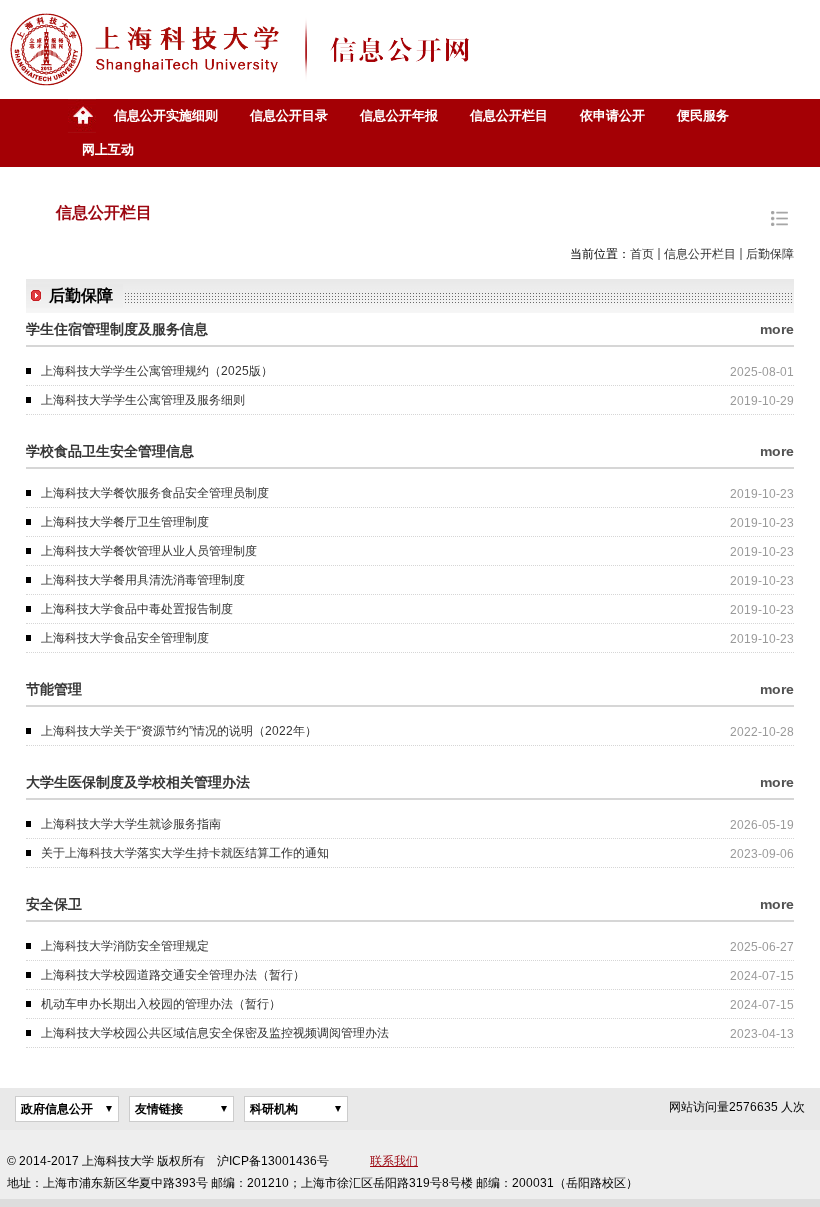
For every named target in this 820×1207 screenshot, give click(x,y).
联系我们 (394, 1161)
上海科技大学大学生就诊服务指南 (131, 824)
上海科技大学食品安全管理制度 (125, 638)
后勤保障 (770, 254)
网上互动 (108, 149)
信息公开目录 (289, 115)
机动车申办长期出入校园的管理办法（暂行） (161, 1004)
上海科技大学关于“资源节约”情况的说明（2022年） (179, 731)
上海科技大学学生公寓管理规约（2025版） (157, 371)
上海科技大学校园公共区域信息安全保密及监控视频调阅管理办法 (215, 1033)
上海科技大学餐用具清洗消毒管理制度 (143, 580)
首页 (82, 116)
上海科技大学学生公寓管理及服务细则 (143, 400)
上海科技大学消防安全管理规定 (125, 946)
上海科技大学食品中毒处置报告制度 (137, 609)
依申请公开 (612, 115)
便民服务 (703, 115)
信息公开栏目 (509, 115)
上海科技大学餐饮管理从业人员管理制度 (149, 551)
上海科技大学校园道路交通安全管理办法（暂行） (173, 975)
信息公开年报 (399, 115)
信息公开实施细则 (166, 115)
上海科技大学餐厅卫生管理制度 (125, 522)
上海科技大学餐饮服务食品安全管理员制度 (155, 493)
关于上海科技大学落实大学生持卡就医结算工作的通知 (185, 853)
